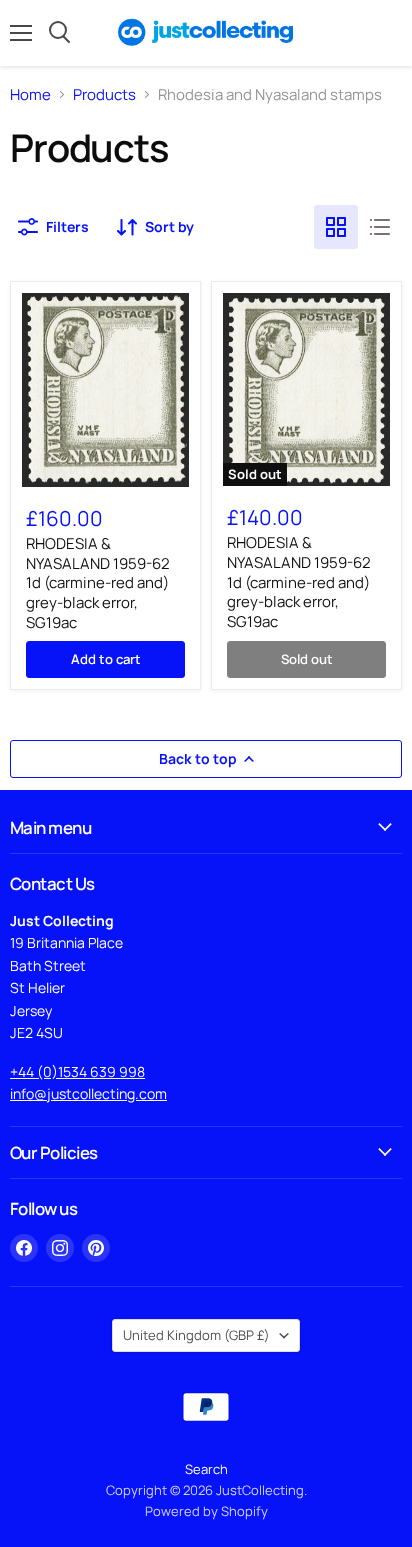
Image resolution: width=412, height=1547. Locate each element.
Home (30, 94)
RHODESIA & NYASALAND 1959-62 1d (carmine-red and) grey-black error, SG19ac (98, 583)
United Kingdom (196, 1335)
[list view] (380, 227)
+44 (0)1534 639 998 (77, 1071)
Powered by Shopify (206, 1511)
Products (104, 94)
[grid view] (336, 227)
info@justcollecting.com (88, 1093)
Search (206, 1469)
